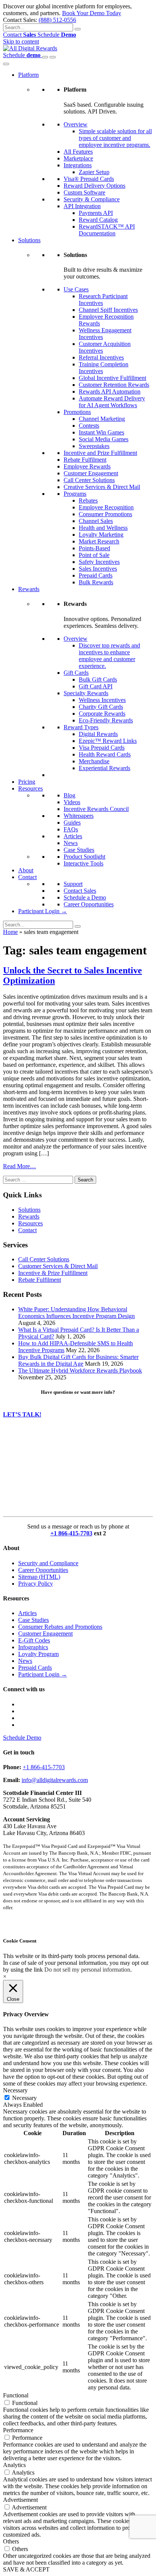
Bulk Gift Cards (98, 679)
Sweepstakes (94, 446)
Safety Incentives (99, 562)
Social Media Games (104, 439)
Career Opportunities (89, 904)
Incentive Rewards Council (96, 809)
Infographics (33, 1647)
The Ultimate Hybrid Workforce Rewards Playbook (80, 1370)
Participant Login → (43, 911)
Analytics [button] (14, 2465)
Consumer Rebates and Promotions (60, 1627)
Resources (30, 788)
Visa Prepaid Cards (102, 748)
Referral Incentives (101, 357)
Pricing (27, 782)
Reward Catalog (98, 220)
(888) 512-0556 (57, 20)
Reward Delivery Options (94, 186)
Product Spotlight (84, 857)
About (26, 870)
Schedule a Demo (85, 897)
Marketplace (78, 158)
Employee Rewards (87, 466)
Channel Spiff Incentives (108, 310)
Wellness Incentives (102, 700)
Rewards (29, 589)
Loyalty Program (38, 1654)
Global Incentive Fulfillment (112, 378)
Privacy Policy (36, 1584)
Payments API (96, 213)
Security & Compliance (92, 199)
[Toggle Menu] (6, 64)
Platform (28, 75)
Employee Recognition (106, 507)
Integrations (78, 165)
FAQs (71, 829)
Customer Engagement (91, 473)
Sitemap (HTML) (39, 1577)
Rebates (88, 500)
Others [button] (11, 2541)
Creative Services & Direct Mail (102, 487)
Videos (72, 802)
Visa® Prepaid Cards (89, 179)
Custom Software (84, 192)
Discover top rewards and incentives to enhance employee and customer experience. (109, 656)
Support (73, 884)
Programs (75, 494)
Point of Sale (94, 555)
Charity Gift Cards (101, 707)
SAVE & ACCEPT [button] (26, 2569)
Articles (73, 836)
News (71, 843)
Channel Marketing (102, 419)
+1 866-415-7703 (71, 1533)
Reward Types (81, 727)
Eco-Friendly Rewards (106, 720)
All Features (78, 152)
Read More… (19, 1166)
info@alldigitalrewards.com (55, 1780)
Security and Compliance (48, 1563)
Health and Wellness (103, 528)
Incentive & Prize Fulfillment (53, 1273)
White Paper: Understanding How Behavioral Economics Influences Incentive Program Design (76, 1313)
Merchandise (94, 761)
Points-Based (94, 548)
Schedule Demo (22, 1738)
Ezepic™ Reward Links (108, 741)
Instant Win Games (101, 432)
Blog (69, 795)
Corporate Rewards (102, 714)
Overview (76, 124)
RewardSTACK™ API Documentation (107, 230)
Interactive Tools (83, 863)
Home (10, 932)
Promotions (77, 412)
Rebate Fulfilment (85, 460)
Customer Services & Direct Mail (58, 1266)
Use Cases (76, 289)
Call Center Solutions (89, 480)
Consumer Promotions (105, 514)
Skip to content (21, 41)
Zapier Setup (94, 172)
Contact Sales (80, 891)
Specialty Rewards (86, 693)
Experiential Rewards (105, 768)
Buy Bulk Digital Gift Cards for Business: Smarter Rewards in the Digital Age (78, 1360)
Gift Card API (96, 686)
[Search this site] (45, 57)
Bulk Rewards (96, 582)
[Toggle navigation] (53, 57)
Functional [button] (16, 2395)
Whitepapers (79, 816)
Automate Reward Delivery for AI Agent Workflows (112, 402)
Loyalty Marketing (101, 535)
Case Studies (79, 850)
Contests (89, 426)
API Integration (82, 206)
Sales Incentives (98, 569)
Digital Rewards (98, 734)
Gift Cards (76, 673)
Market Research (99, 541)
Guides (72, 823)
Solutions (29, 240)
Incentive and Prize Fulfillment (100, 453)
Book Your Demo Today (92, 13)
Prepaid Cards (96, 575)
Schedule (57, 35)
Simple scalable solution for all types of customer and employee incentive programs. (115, 138)
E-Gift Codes (34, 1640)
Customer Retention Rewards (114, 385)
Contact (19, 35)
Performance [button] (18, 2430)
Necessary (24, 2098)
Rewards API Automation (110, 391)
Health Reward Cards (105, 754)
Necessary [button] (15, 2090)
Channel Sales (96, 521)
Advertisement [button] (20, 2500)
